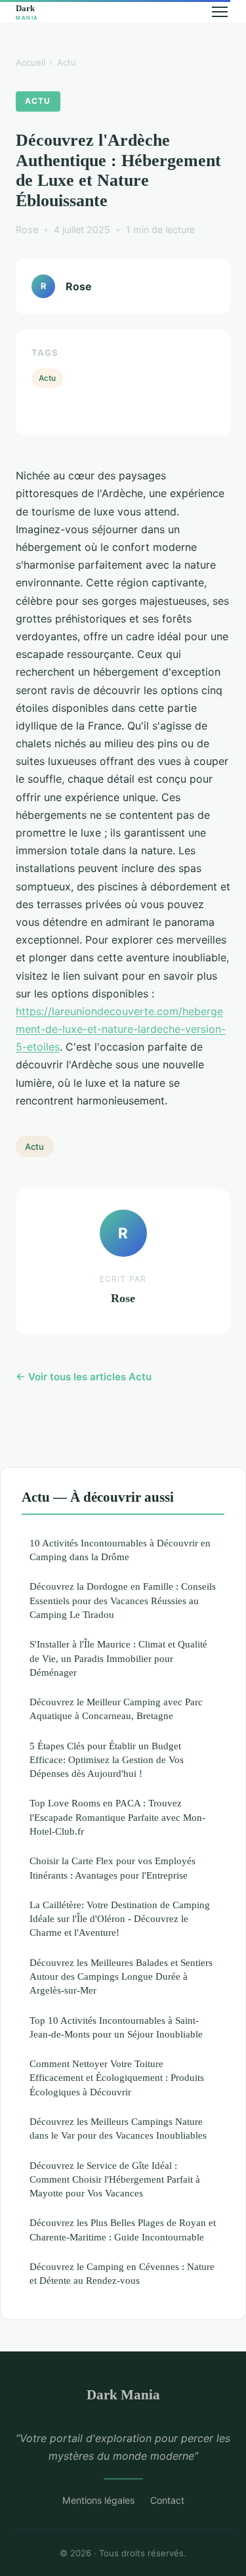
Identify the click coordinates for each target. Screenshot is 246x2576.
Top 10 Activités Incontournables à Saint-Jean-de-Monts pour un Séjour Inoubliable (116, 2027)
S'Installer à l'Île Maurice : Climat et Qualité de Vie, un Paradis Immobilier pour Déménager (118, 1658)
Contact (167, 2500)
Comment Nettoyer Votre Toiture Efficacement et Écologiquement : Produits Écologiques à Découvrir (117, 2078)
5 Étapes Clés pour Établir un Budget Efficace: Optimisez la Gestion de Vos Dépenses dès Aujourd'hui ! (107, 1760)
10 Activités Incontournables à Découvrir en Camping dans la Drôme (120, 1550)
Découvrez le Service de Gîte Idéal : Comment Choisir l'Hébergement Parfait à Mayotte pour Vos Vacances (115, 2179)
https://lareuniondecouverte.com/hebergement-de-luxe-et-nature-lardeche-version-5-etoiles (121, 1029)
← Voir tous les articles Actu (84, 1377)
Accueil (31, 62)
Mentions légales (98, 2500)
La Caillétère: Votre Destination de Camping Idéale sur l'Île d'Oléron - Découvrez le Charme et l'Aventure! (120, 1919)
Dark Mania (123, 2394)
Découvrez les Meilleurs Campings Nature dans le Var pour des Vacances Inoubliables (118, 2128)
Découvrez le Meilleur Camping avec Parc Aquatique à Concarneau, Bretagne (116, 1709)
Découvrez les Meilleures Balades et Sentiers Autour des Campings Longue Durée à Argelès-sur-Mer (121, 1976)
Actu (67, 62)
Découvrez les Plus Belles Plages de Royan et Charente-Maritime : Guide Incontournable (123, 2229)
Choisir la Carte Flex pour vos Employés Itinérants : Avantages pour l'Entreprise (113, 1867)
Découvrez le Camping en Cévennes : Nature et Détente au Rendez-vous (122, 2273)
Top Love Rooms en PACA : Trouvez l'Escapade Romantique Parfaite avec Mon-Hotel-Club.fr (117, 1817)
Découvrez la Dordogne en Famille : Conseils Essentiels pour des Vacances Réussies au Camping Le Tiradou (123, 1600)
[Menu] (220, 12)
